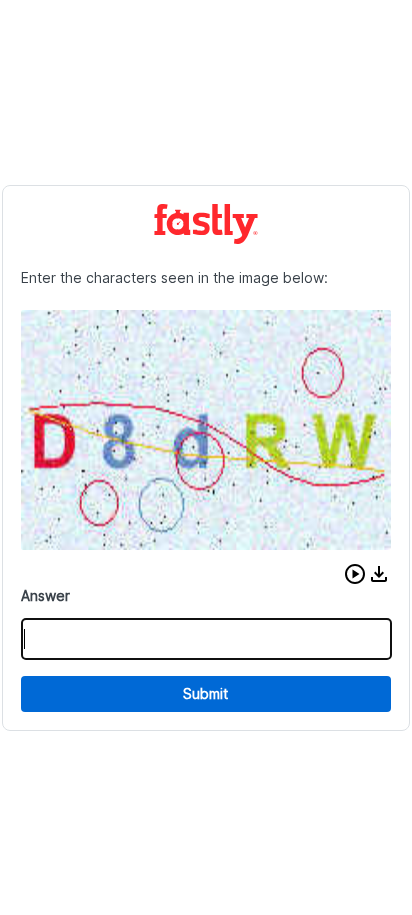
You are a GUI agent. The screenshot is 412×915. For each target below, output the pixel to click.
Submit (205, 693)
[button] (355, 574)
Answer (45, 595)
